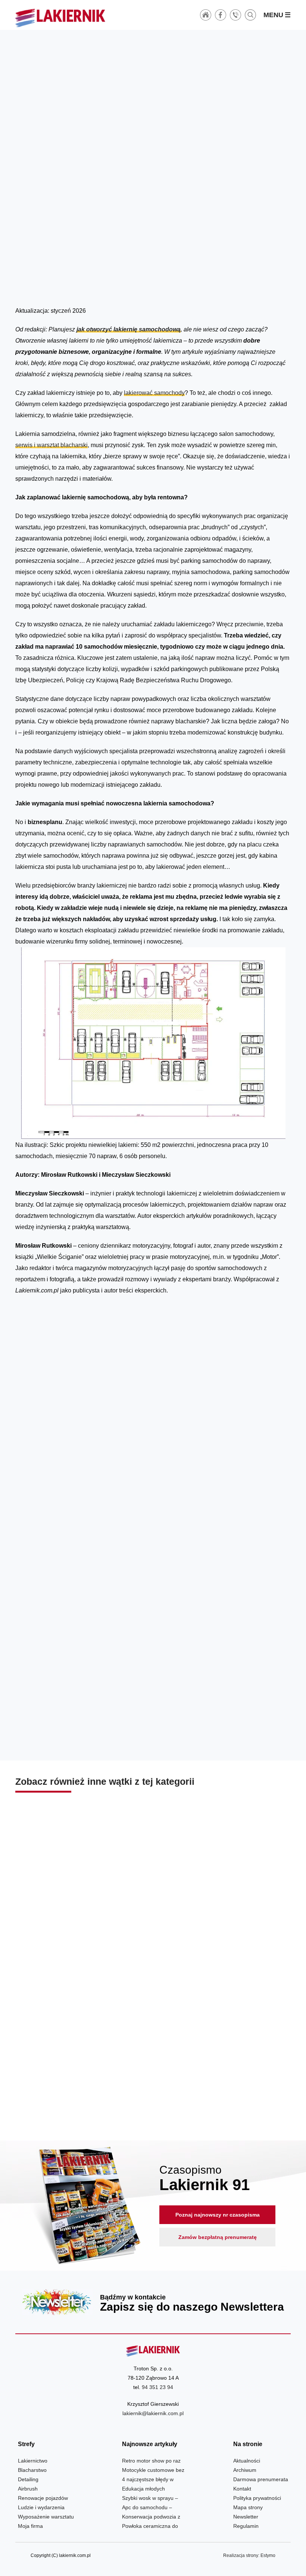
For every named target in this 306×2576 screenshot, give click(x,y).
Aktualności (247, 2461)
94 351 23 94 (157, 2387)
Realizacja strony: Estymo (249, 2555)
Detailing (28, 2479)
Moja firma (30, 2526)
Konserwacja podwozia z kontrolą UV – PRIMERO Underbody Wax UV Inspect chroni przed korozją (153, 2077)
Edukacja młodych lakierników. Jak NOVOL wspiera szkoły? (223, 1916)
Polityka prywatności (257, 2498)
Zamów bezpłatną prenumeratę (218, 2237)
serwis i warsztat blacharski (51, 445)
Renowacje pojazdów (43, 2498)
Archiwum (245, 2470)
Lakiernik (86, 284)
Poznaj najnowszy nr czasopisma (218, 2215)
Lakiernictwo (113, 284)
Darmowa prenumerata (261, 2479)
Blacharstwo (32, 2470)
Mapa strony (248, 2507)
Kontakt (242, 2489)
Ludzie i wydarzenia (41, 2507)
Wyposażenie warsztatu (46, 2517)
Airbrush (28, 2489)
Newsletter (153, 2302)
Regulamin (246, 2526)
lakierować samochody (154, 393)
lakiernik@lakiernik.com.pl (153, 2413)
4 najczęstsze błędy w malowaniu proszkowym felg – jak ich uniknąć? (83, 1916)
